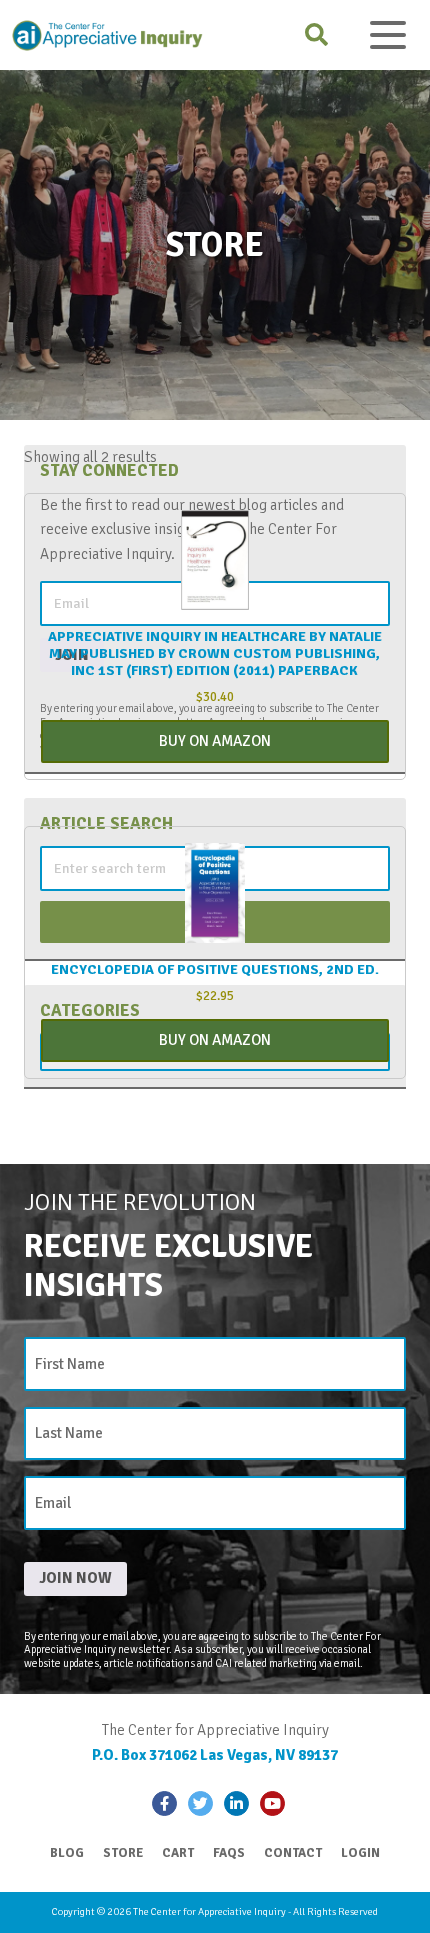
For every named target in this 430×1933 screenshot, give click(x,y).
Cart (178, 1853)
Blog (67, 1853)
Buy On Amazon (215, 741)
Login (360, 1853)
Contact (293, 1853)
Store (123, 1853)
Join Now (75, 1578)
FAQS (229, 1853)
